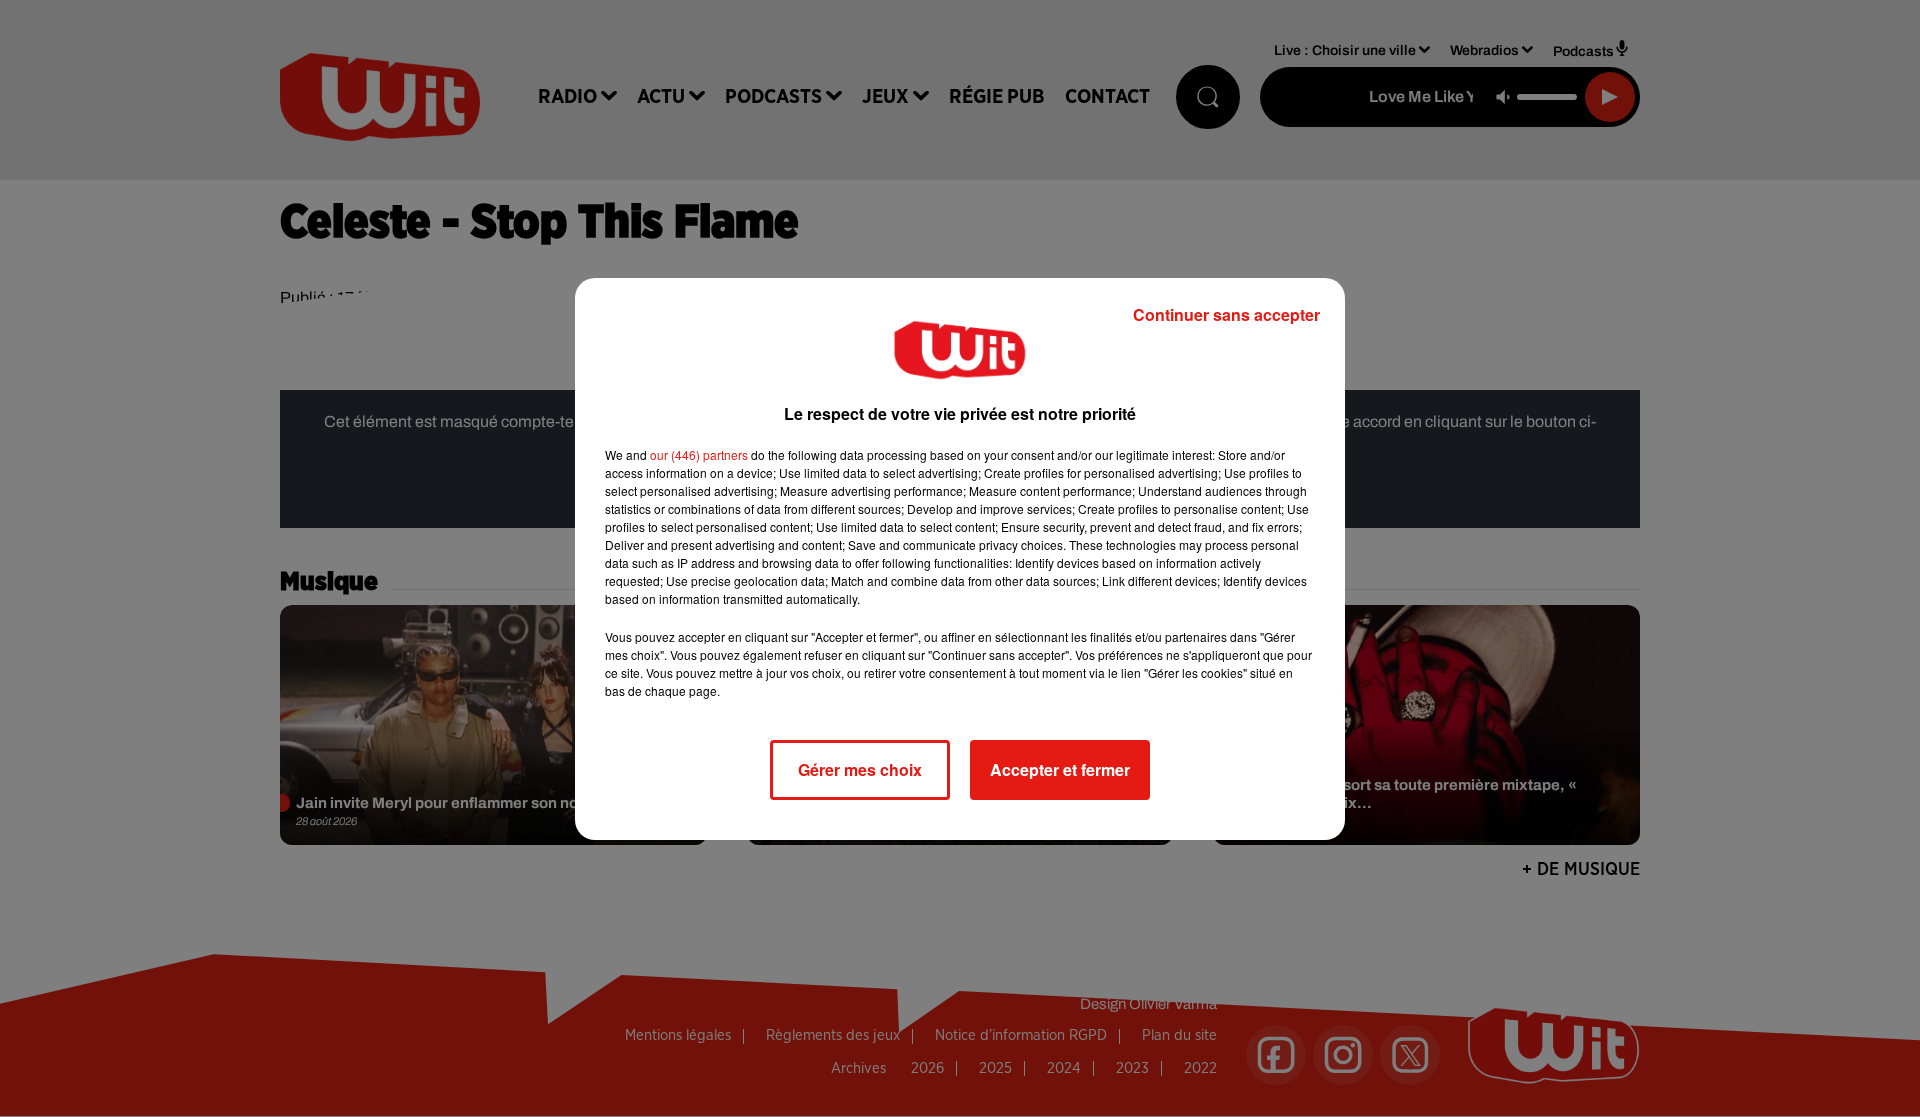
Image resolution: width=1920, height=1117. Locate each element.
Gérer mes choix (860, 769)
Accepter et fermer (1060, 769)
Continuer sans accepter (1226, 314)
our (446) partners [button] (699, 454)
